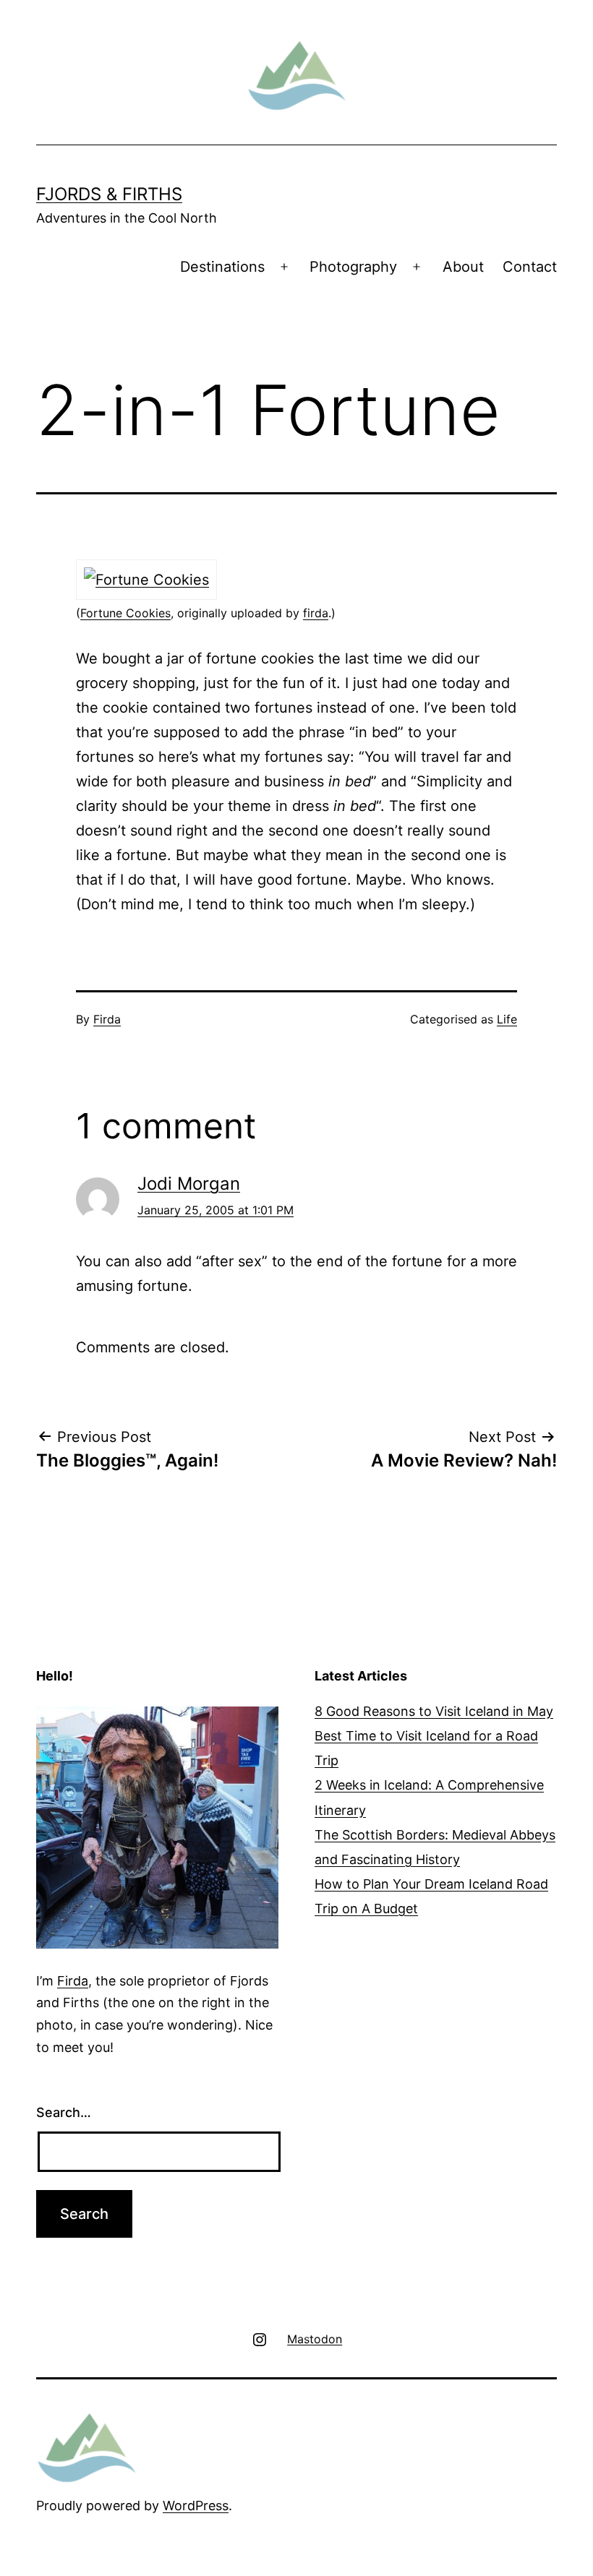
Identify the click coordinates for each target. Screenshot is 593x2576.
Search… (64, 2112)
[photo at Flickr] (146, 578)
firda (316, 613)
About (463, 267)
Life (507, 1019)
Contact (530, 267)
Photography (353, 267)
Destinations (222, 267)
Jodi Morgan (189, 1184)
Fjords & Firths (109, 194)
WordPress (196, 2506)
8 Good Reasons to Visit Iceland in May (434, 1711)
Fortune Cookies (125, 613)
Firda (107, 1019)
